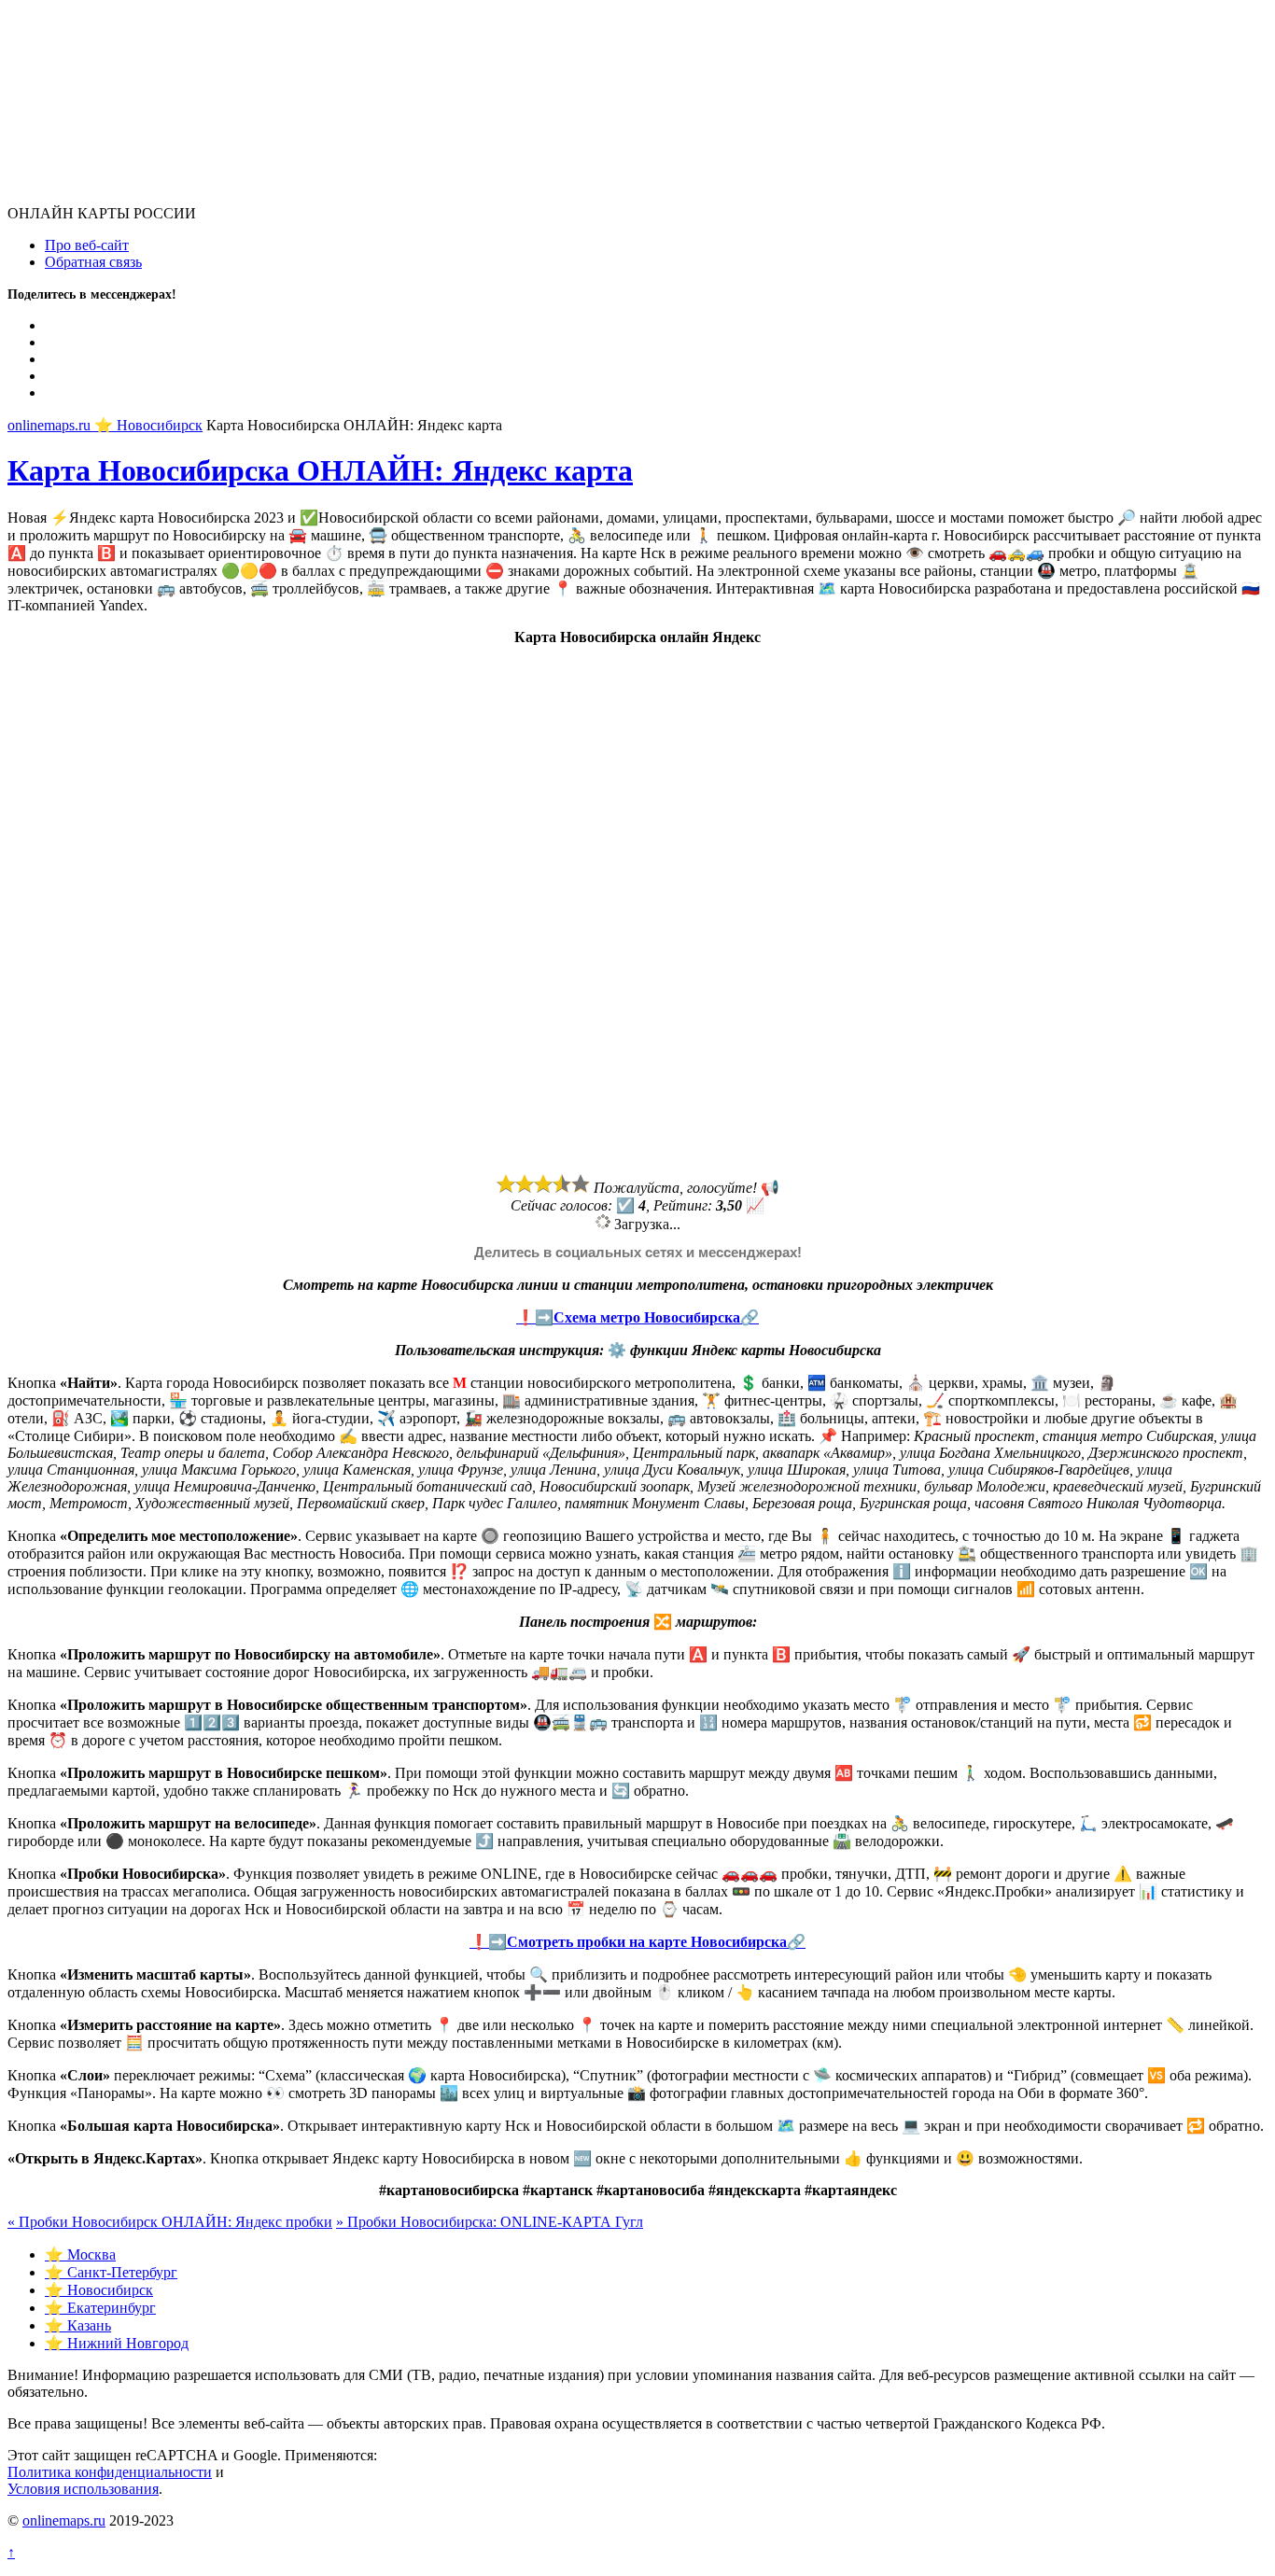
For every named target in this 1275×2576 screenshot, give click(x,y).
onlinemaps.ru (64, 2520)
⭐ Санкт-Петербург (111, 2272)
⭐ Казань (78, 2325)
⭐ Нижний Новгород (117, 2343)
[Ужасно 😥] (506, 1183)
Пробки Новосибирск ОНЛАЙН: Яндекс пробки (170, 2222)
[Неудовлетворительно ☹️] (525, 1183)
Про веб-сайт (87, 245)
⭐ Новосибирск (99, 2290)
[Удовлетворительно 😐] (543, 1183)
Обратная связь (93, 262)
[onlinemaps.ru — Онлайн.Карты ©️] (147, 196)
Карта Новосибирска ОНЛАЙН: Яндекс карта (320, 470)
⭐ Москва (80, 2254)
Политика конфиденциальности (110, 2472)
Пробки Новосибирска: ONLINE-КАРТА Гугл (490, 2222)
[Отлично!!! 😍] (581, 1183)
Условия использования (83, 2489)
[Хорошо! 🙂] (562, 1183)
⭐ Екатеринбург (100, 2308)
